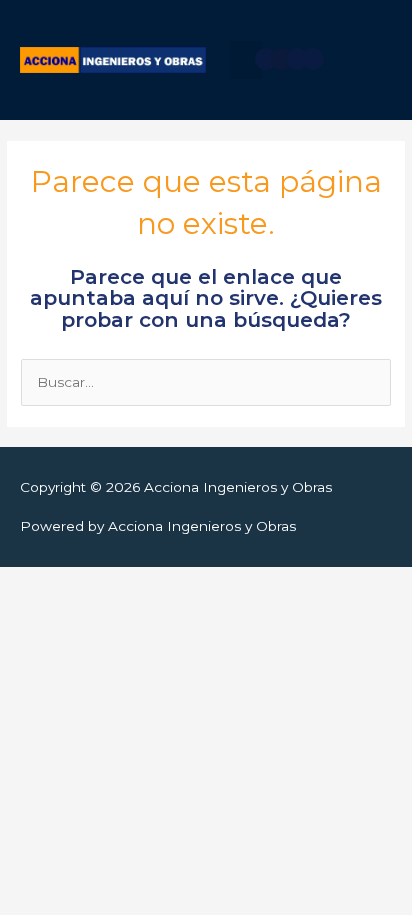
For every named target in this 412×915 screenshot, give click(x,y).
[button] (246, 60)
